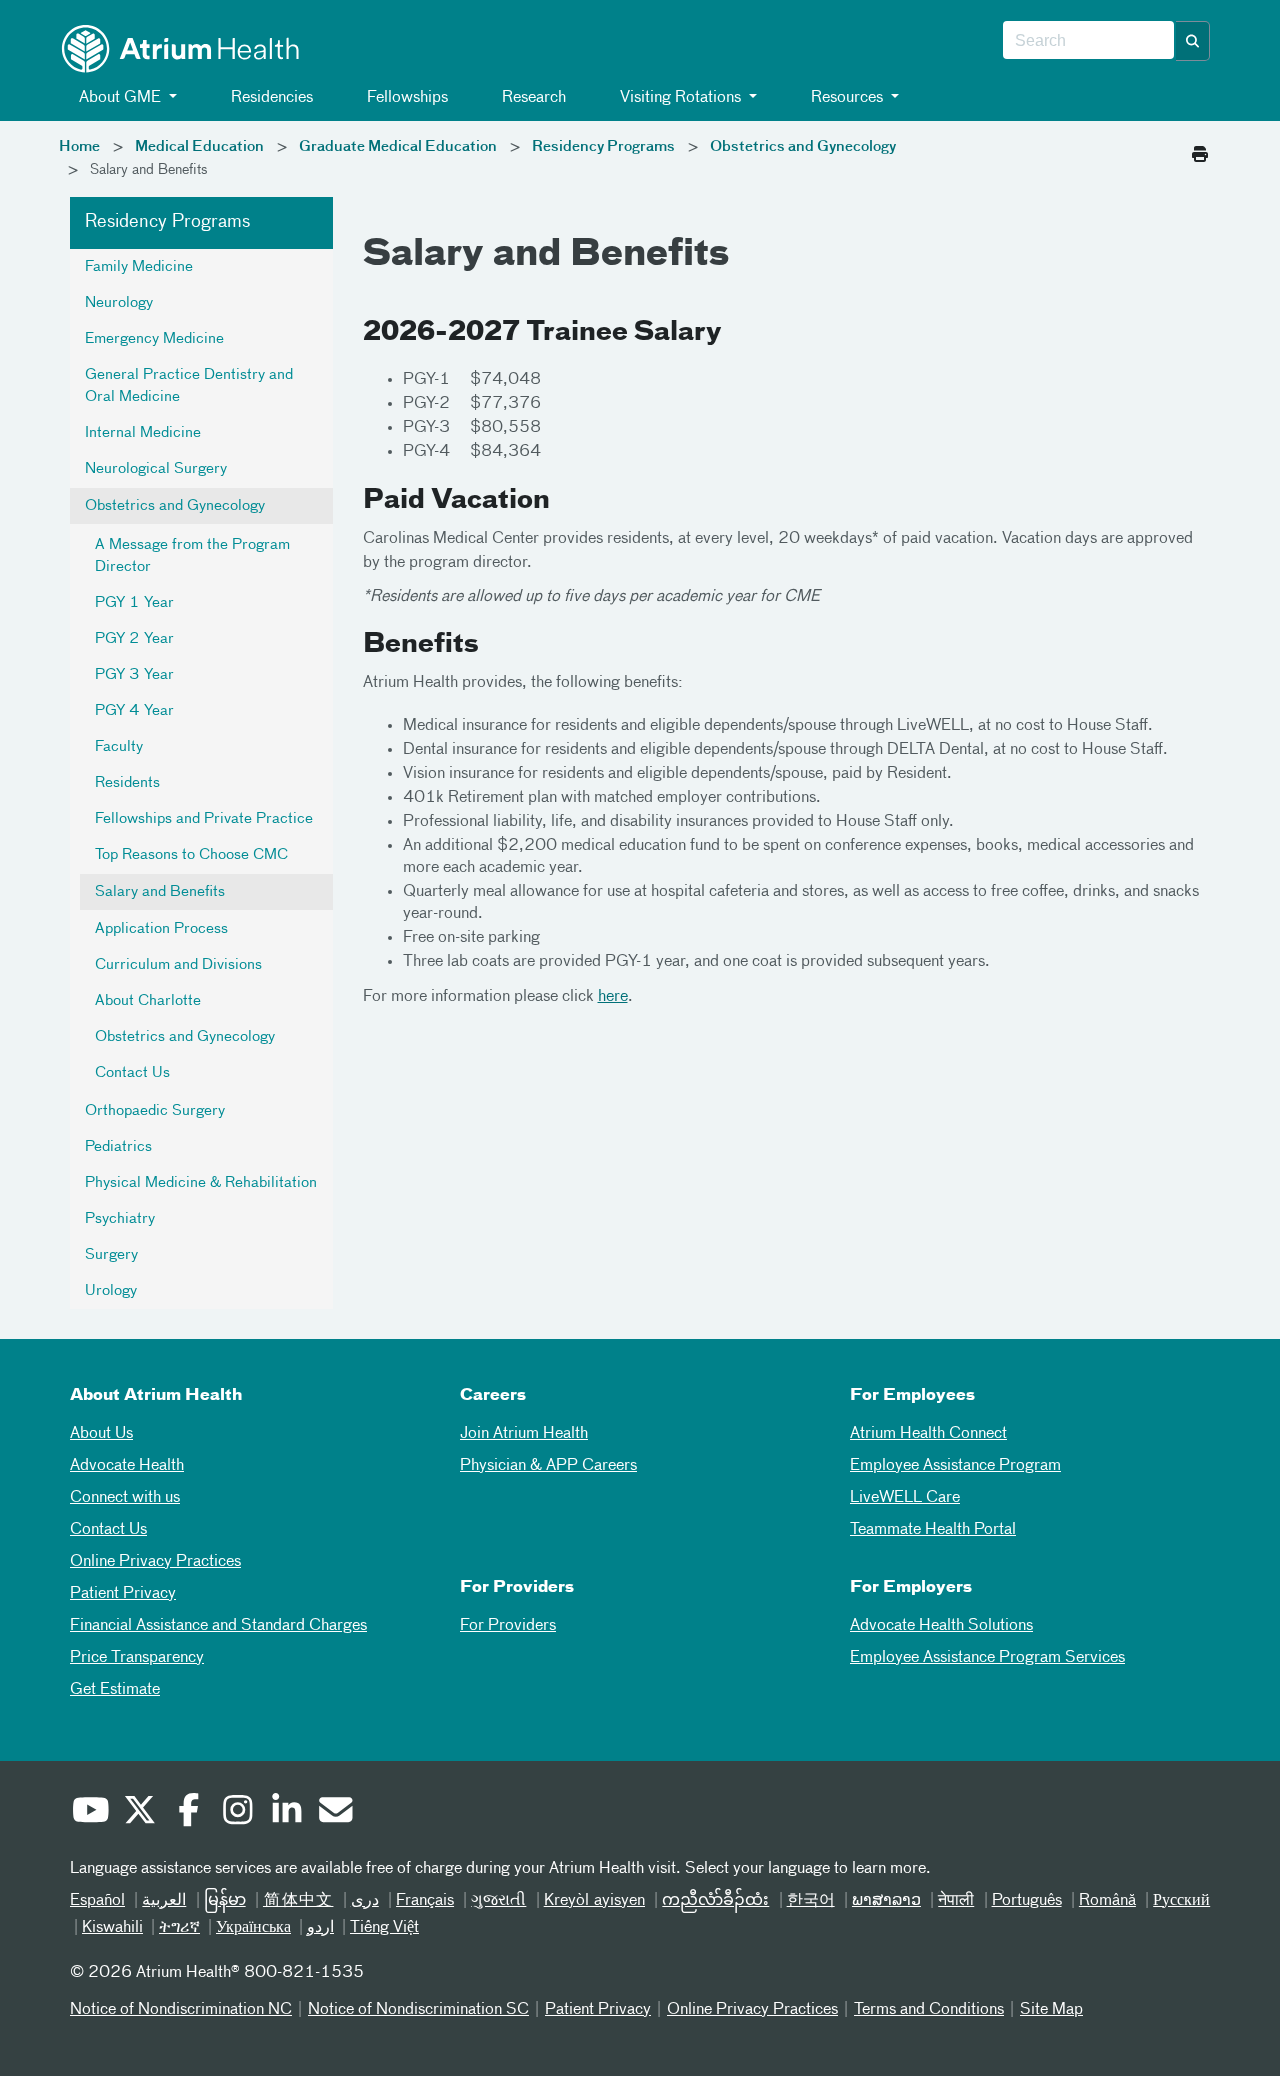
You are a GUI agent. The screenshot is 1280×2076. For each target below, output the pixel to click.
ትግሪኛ (179, 1928)
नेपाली (956, 1901)
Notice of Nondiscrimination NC (181, 2010)
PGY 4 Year (134, 711)
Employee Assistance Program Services (987, 1658)
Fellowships (405, 98)
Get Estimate (115, 1690)
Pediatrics (118, 1147)
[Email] (335, 1813)
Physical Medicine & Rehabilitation (201, 1183)
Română (1107, 1901)
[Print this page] (1200, 149)
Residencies (270, 98)
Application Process (161, 929)
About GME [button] (120, 98)
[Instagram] (237, 1813)
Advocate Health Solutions (941, 1626)
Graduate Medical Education (398, 147)
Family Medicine (139, 267)
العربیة (164, 1901)
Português (1027, 1901)
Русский (1181, 1901)
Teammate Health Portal (933, 1530)
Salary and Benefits (160, 892)
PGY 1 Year (134, 603)
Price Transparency (137, 1658)
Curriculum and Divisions (178, 965)
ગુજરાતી (498, 1901)
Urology (111, 1291)
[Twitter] (139, 1813)
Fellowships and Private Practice (204, 819)
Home (79, 147)
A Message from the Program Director (192, 556)
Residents (127, 783)
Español (97, 1901)
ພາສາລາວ (886, 1901)
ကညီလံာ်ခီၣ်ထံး (715, 1901)
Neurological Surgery (156, 469)
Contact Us (132, 1073)
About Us (101, 1434)
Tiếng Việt (384, 1928)
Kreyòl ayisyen (594, 1901)
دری (365, 1901)
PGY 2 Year (134, 639)
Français (425, 1901)
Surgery (111, 1255)
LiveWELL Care (905, 1498)
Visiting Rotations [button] (680, 98)
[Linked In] (286, 1813)
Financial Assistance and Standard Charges (218, 1626)
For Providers (508, 1626)
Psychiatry (120, 1219)
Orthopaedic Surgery (155, 1111)
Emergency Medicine (154, 339)
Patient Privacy (123, 1594)
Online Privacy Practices (155, 1562)
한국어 (811, 1901)
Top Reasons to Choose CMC (191, 855)
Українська (253, 1928)
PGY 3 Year (134, 675)
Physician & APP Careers (548, 1466)
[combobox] (1088, 41)
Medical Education (199, 147)
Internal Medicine (143, 433)
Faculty (119, 747)
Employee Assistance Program (955, 1466)
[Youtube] (90, 1813)
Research (532, 98)
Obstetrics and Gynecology (803, 147)
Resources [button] (847, 98)
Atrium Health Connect (928, 1434)
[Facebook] (188, 1813)
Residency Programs (603, 147)
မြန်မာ (225, 1901)
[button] (1193, 41)
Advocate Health (127, 1466)
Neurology (119, 303)
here (613, 997)
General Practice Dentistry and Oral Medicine (189, 386)
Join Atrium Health (524, 1434)
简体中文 (298, 1901)
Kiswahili (112, 1928)
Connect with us (125, 1498)
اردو (320, 1928)
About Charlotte (148, 1001)
